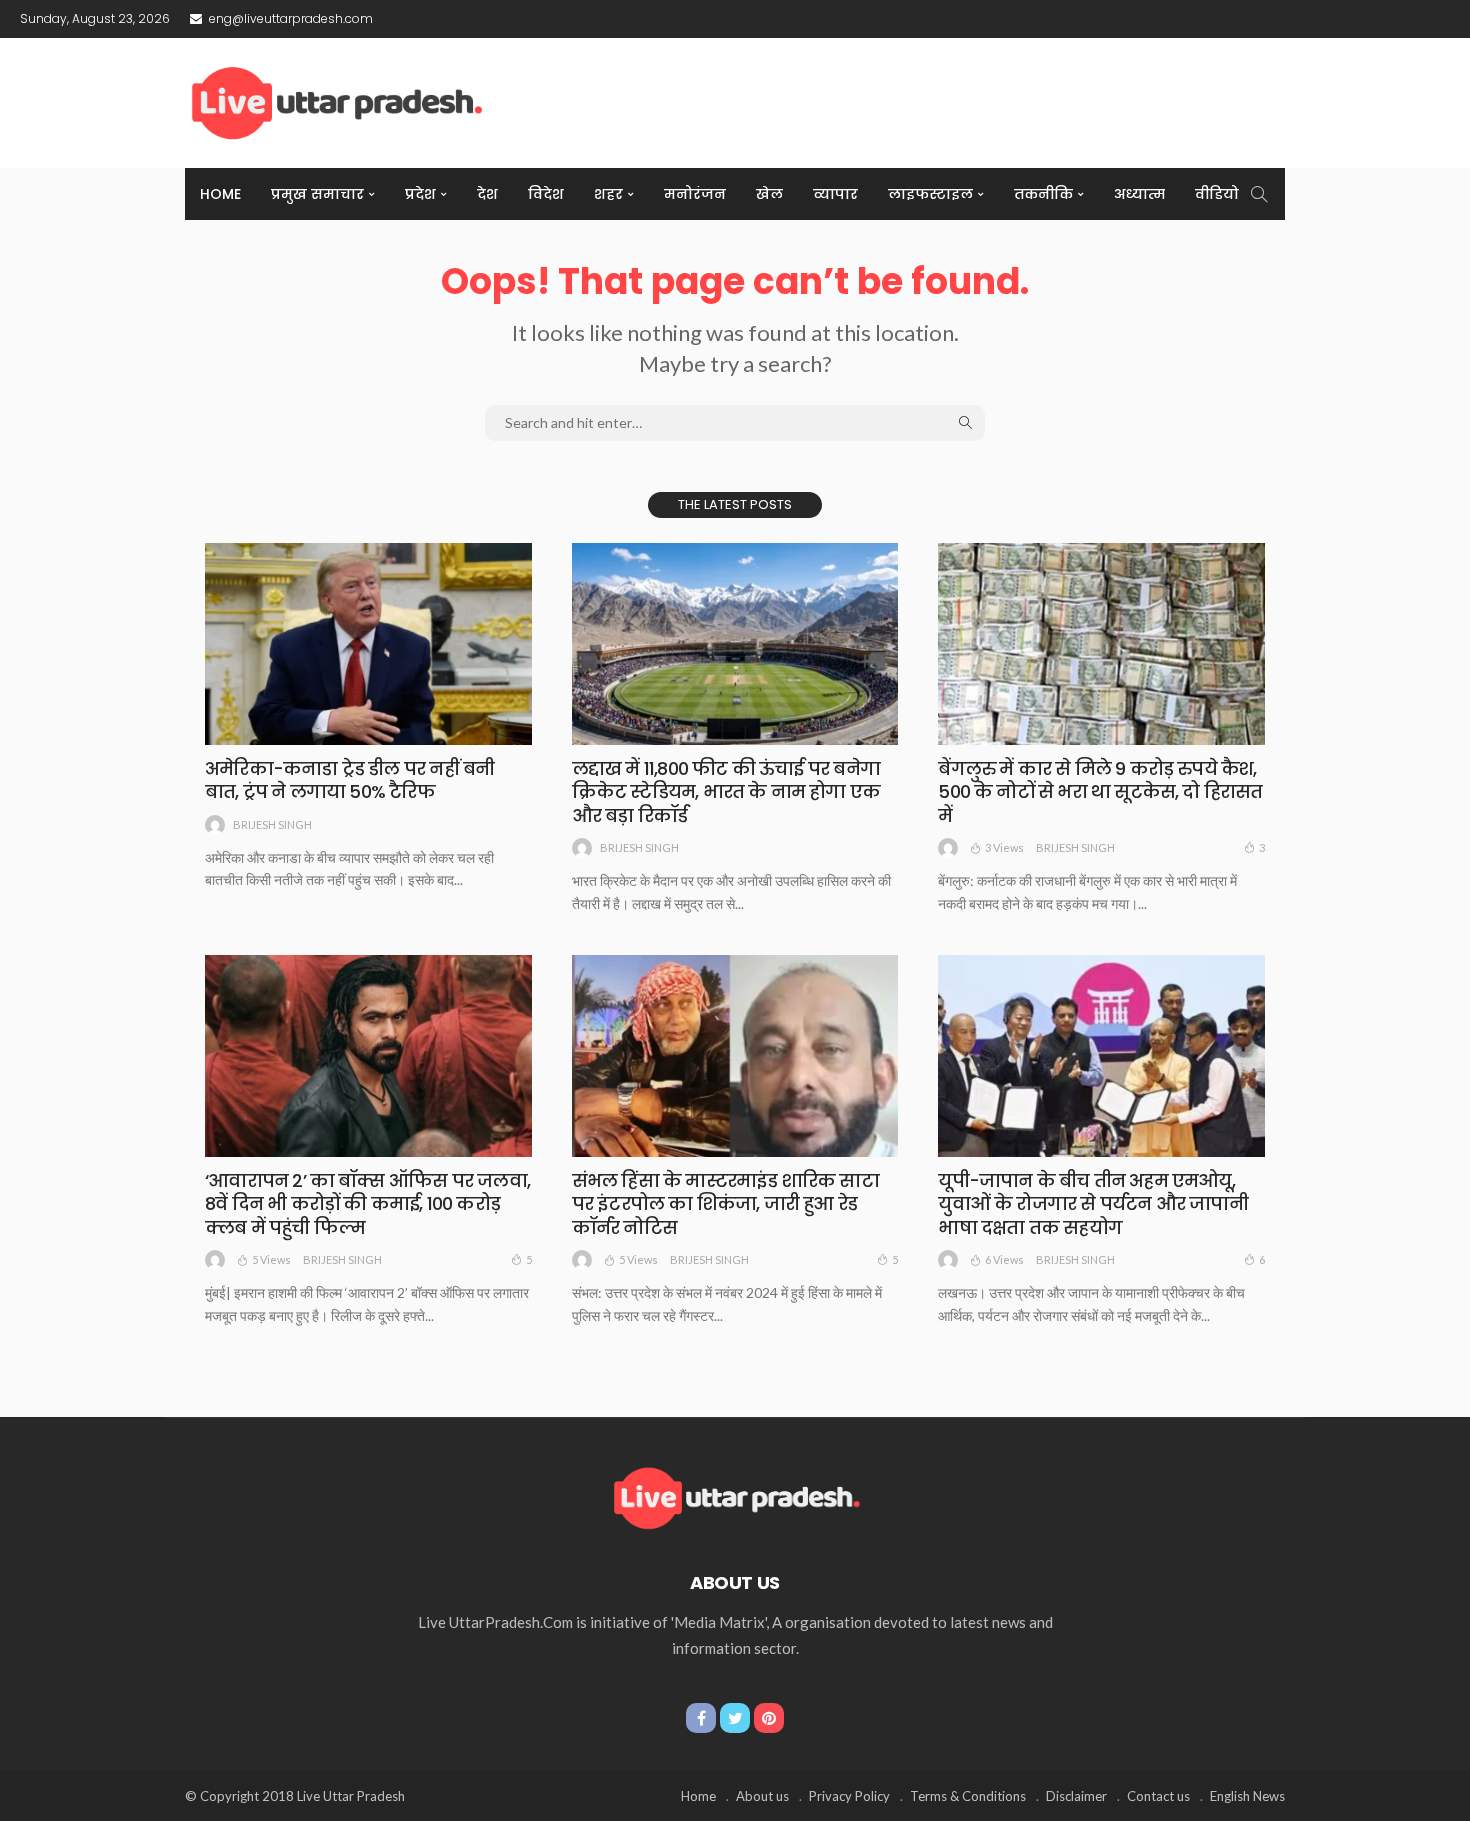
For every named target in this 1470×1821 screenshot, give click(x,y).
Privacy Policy (849, 1796)
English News (1247, 1796)
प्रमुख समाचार (317, 194)
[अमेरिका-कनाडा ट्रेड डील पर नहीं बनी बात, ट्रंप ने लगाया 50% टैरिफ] (368, 644)
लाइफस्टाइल (930, 194)
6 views (1004, 1259)
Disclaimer (1076, 1796)
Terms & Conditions (968, 1796)
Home (220, 194)
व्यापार (835, 194)
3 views (1004, 847)
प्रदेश (420, 194)
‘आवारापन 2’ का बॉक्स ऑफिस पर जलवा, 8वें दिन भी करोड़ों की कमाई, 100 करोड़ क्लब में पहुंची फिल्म (367, 1204)
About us (762, 1796)
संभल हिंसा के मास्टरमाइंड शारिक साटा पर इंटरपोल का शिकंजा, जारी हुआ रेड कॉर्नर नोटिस (725, 1204)
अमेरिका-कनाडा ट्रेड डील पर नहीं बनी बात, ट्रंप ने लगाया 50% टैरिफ (349, 780)
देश (487, 194)
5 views (271, 1259)
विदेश (546, 194)
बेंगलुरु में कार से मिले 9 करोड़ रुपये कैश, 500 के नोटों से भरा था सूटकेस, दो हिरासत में (1100, 792)
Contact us (1158, 1796)
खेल (769, 194)
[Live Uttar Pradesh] (735, 1496)
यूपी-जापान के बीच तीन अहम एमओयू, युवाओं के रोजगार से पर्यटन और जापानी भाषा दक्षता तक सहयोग (1093, 1204)
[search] (1259, 194)
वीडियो (1217, 194)
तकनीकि (1043, 194)
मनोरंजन (695, 194)
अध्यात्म (1139, 194)
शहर (608, 194)
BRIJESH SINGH (272, 824)
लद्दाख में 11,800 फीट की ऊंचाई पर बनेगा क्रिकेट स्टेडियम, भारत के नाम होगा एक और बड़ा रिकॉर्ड (726, 792)
